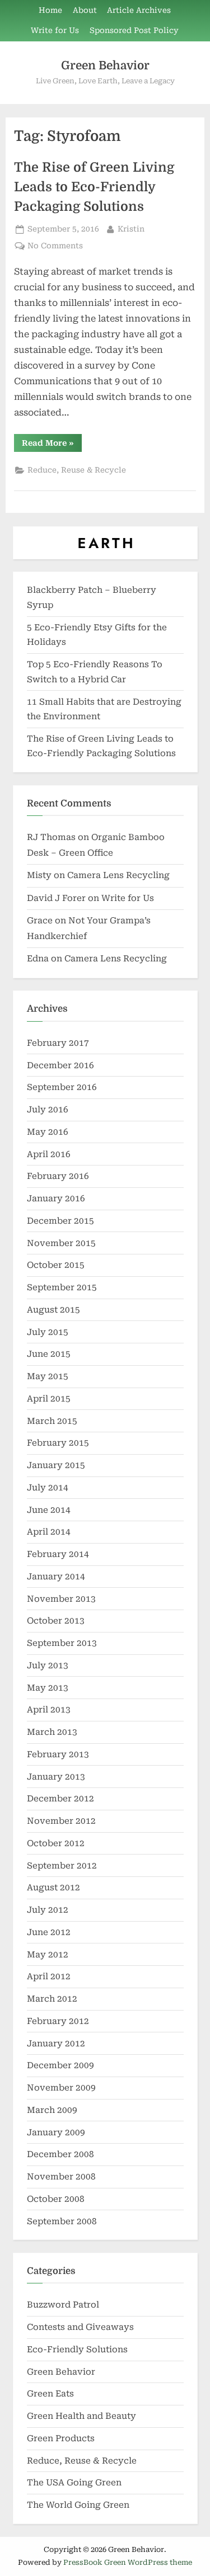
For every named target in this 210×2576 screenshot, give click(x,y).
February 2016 (58, 1176)
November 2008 (61, 2177)
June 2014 (49, 1510)
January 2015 (56, 1465)
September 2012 (62, 1866)
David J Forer (56, 898)
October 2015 (56, 1265)
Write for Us (55, 30)
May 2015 (48, 1376)
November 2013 (61, 1599)
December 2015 (60, 1221)
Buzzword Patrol (63, 2305)
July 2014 (48, 1488)
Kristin (131, 228)
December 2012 (60, 1799)
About (85, 10)
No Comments (55, 247)
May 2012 (48, 1955)
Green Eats (50, 2394)
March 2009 (52, 2110)
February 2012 (58, 2021)
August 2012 (53, 1888)
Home (50, 10)
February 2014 (58, 1554)
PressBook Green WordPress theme (128, 2562)
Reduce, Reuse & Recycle (77, 470)
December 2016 (60, 1065)
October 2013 (56, 1621)
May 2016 (48, 1132)
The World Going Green (78, 2505)
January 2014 (56, 1577)
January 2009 (56, 2132)
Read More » (52, 445)
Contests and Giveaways (80, 2327)
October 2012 (56, 1843)
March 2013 (52, 1732)
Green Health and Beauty (81, 2416)
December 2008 (60, 2154)
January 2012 (56, 2044)
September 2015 (62, 1287)
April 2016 (49, 1154)
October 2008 (56, 2199)
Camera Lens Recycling (118, 875)
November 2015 (61, 1243)
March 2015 (52, 1421)
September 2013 (62, 1643)
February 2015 (58, 1443)
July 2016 (48, 1110)
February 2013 (58, 1754)
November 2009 (61, 2088)
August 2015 (53, 1310)
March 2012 (52, 1999)
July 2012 (48, 1910)
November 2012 (61, 1821)
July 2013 (48, 1666)
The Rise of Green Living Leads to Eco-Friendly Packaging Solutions (94, 187)
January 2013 (56, 1777)
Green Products (61, 2438)
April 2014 (49, 1532)
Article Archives (139, 10)
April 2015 (49, 1399)
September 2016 (62, 1087)
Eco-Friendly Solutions (77, 2349)
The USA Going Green (74, 2483)
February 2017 (58, 1043)
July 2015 (48, 1332)
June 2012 (49, 1932)
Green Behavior (105, 65)
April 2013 (49, 1710)
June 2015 (49, 1354)
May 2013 (48, 1688)
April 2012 (49, 1976)
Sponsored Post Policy (134, 30)
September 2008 (62, 2221)
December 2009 (60, 2065)
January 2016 (56, 1199)
